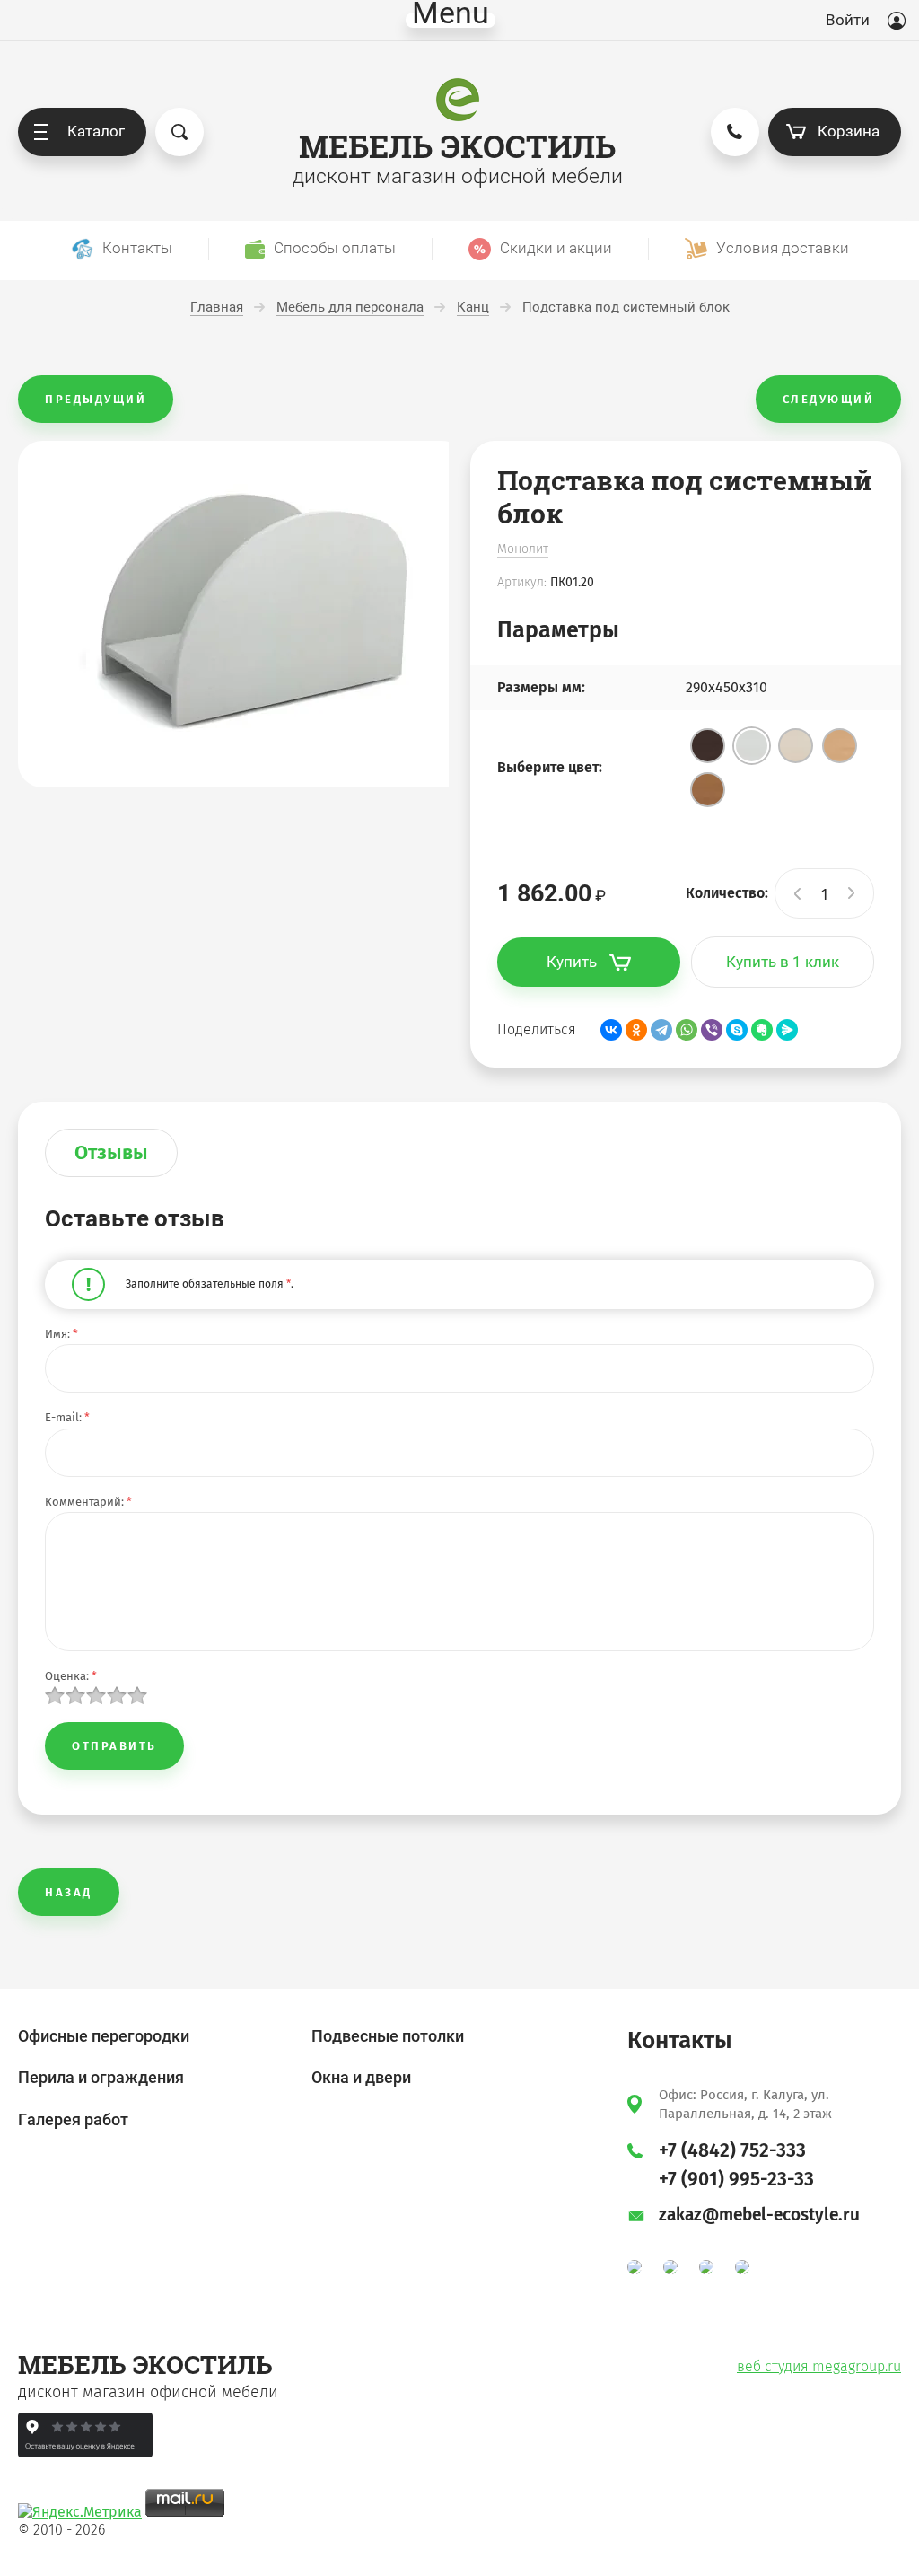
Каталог (96, 131)
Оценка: (71, 1676)
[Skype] (737, 1030)
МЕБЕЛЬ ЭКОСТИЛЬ (457, 146)
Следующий (829, 399)
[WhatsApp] (687, 1030)
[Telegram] (661, 1030)
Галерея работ (73, 2119)
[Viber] (712, 1030)
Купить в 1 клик (783, 962)
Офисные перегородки (104, 2036)
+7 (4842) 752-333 (732, 2150)
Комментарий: (88, 1502)
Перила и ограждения (101, 2077)
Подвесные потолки (388, 2036)
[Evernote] (762, 1030)
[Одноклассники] (636, 1030)
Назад (69, 1892)
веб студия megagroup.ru (819, 2366)
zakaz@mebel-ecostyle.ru (759, 2215)
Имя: (61, 1334)
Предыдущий (96, 399)
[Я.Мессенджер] (787, 1030)
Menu (451, 20)
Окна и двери (361, 2077)
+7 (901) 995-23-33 (736, 2179)
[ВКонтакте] (611, 1030)
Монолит (523, 549)
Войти (848, 20)
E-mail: (67, 1417)
